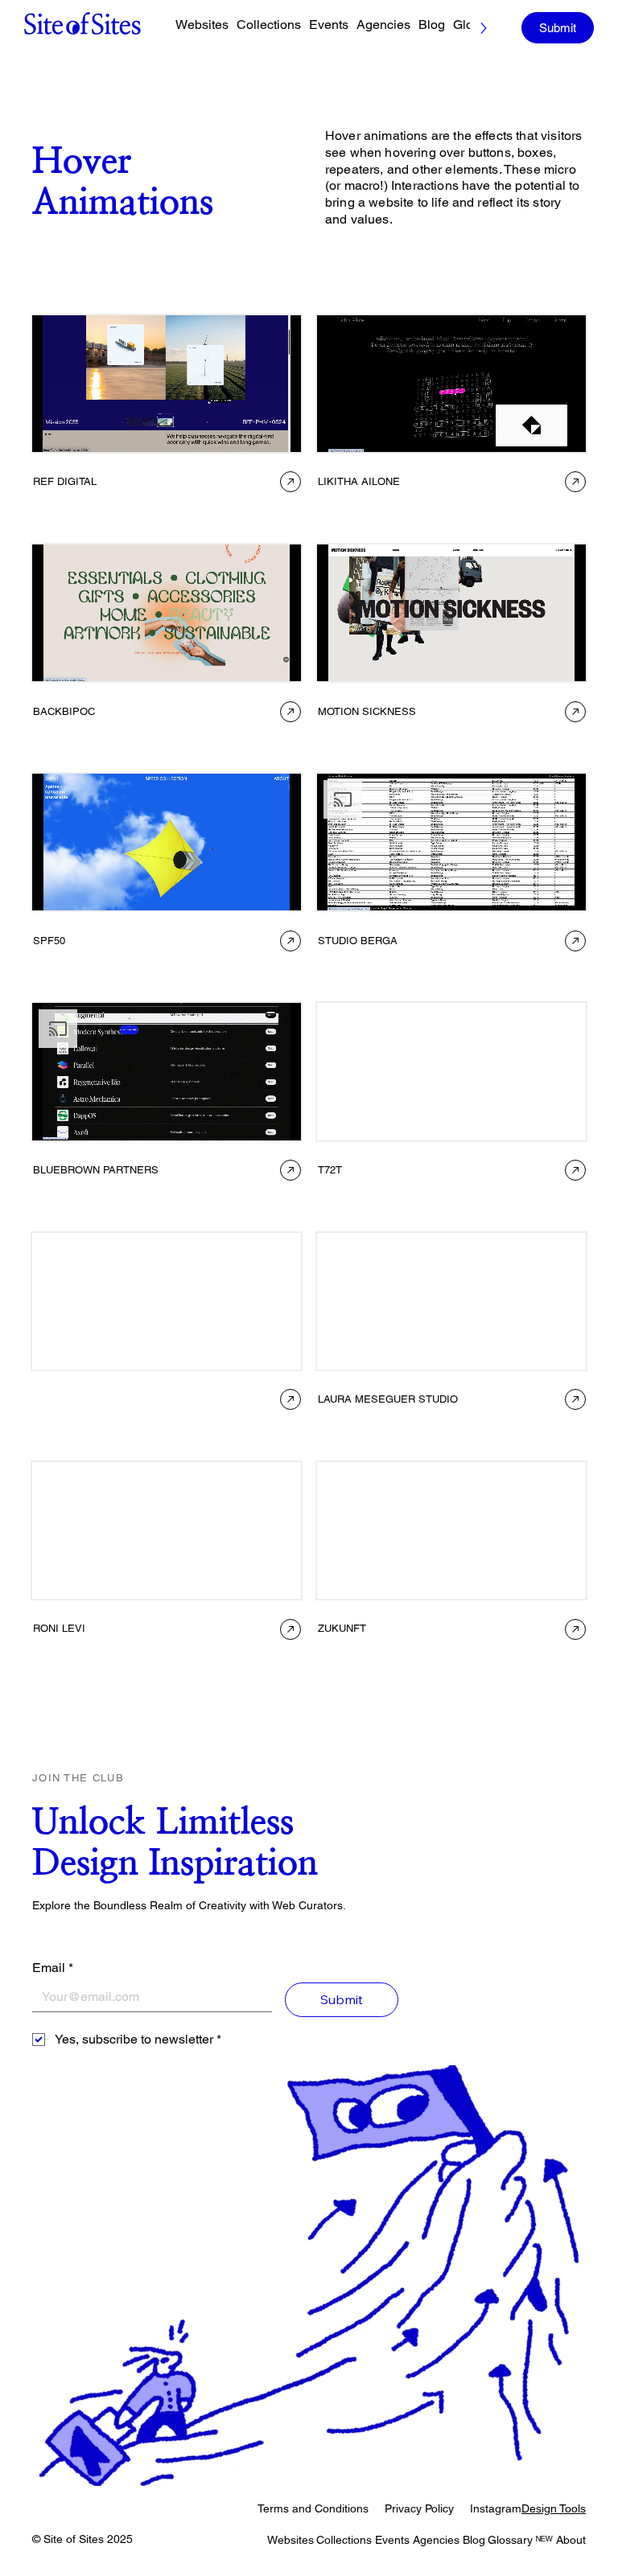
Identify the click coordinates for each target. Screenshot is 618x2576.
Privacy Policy (419, 2508)
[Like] (290, 482)
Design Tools (554, 2508)
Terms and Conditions (313, 2508)
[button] (126, 1400)
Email (53, 1968)
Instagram (496, 2508)
